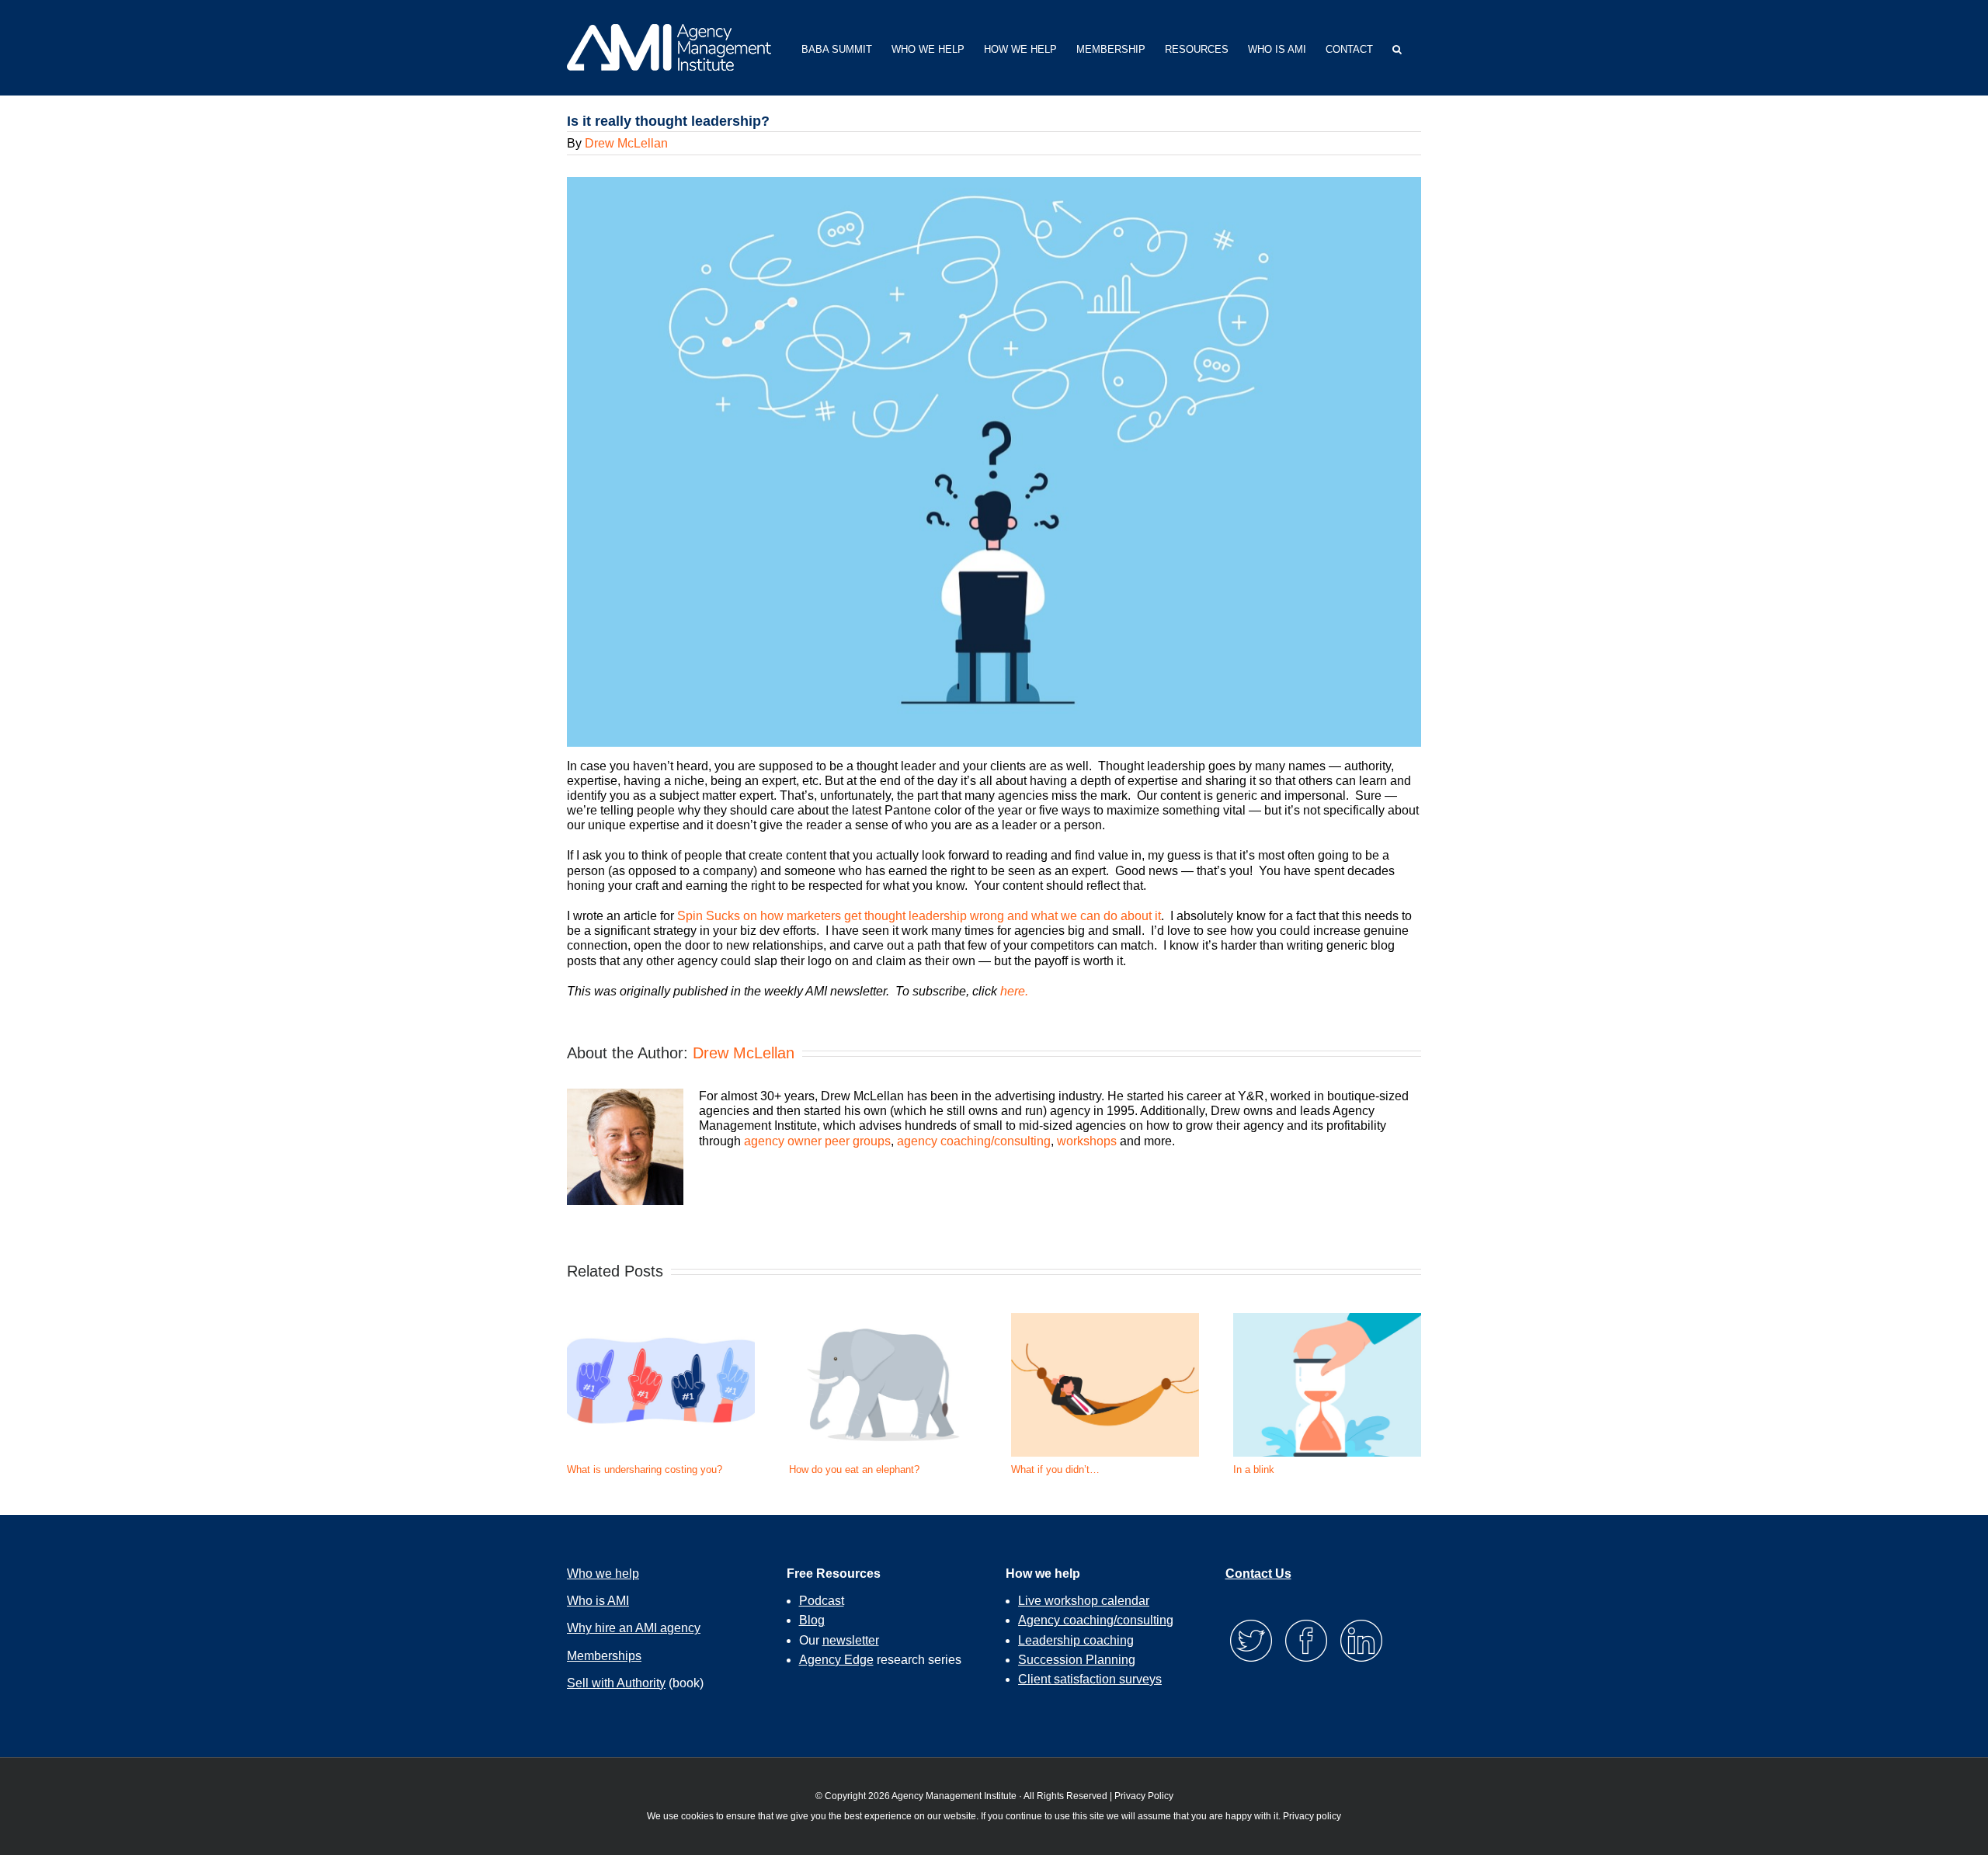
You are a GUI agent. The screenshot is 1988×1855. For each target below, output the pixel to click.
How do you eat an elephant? (854, 1469)
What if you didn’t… (1055, 1469)
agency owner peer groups (817, 1141)
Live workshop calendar (1084, 1601)
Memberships (604, 1656)
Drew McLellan (626, 143)
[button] (1397, 48)
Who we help (603, 1574)
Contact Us (1258, 1574)
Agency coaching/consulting (1096, 1620)
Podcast (822, 1601)
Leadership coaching (1076, 1640)
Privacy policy (1312, 1816)
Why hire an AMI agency (634, 1628)
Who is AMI (598, 1601)
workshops (1087, 1141)
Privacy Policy (1144, 1796)
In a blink (1254, 1469)
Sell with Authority (616, 1683)
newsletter (851, 1640)
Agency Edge (836, 1660)
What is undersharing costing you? (645, 1469)
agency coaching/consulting (974, 1141)
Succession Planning (1077, 1660)
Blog (812, 1620)
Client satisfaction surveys (1090, 1679)
